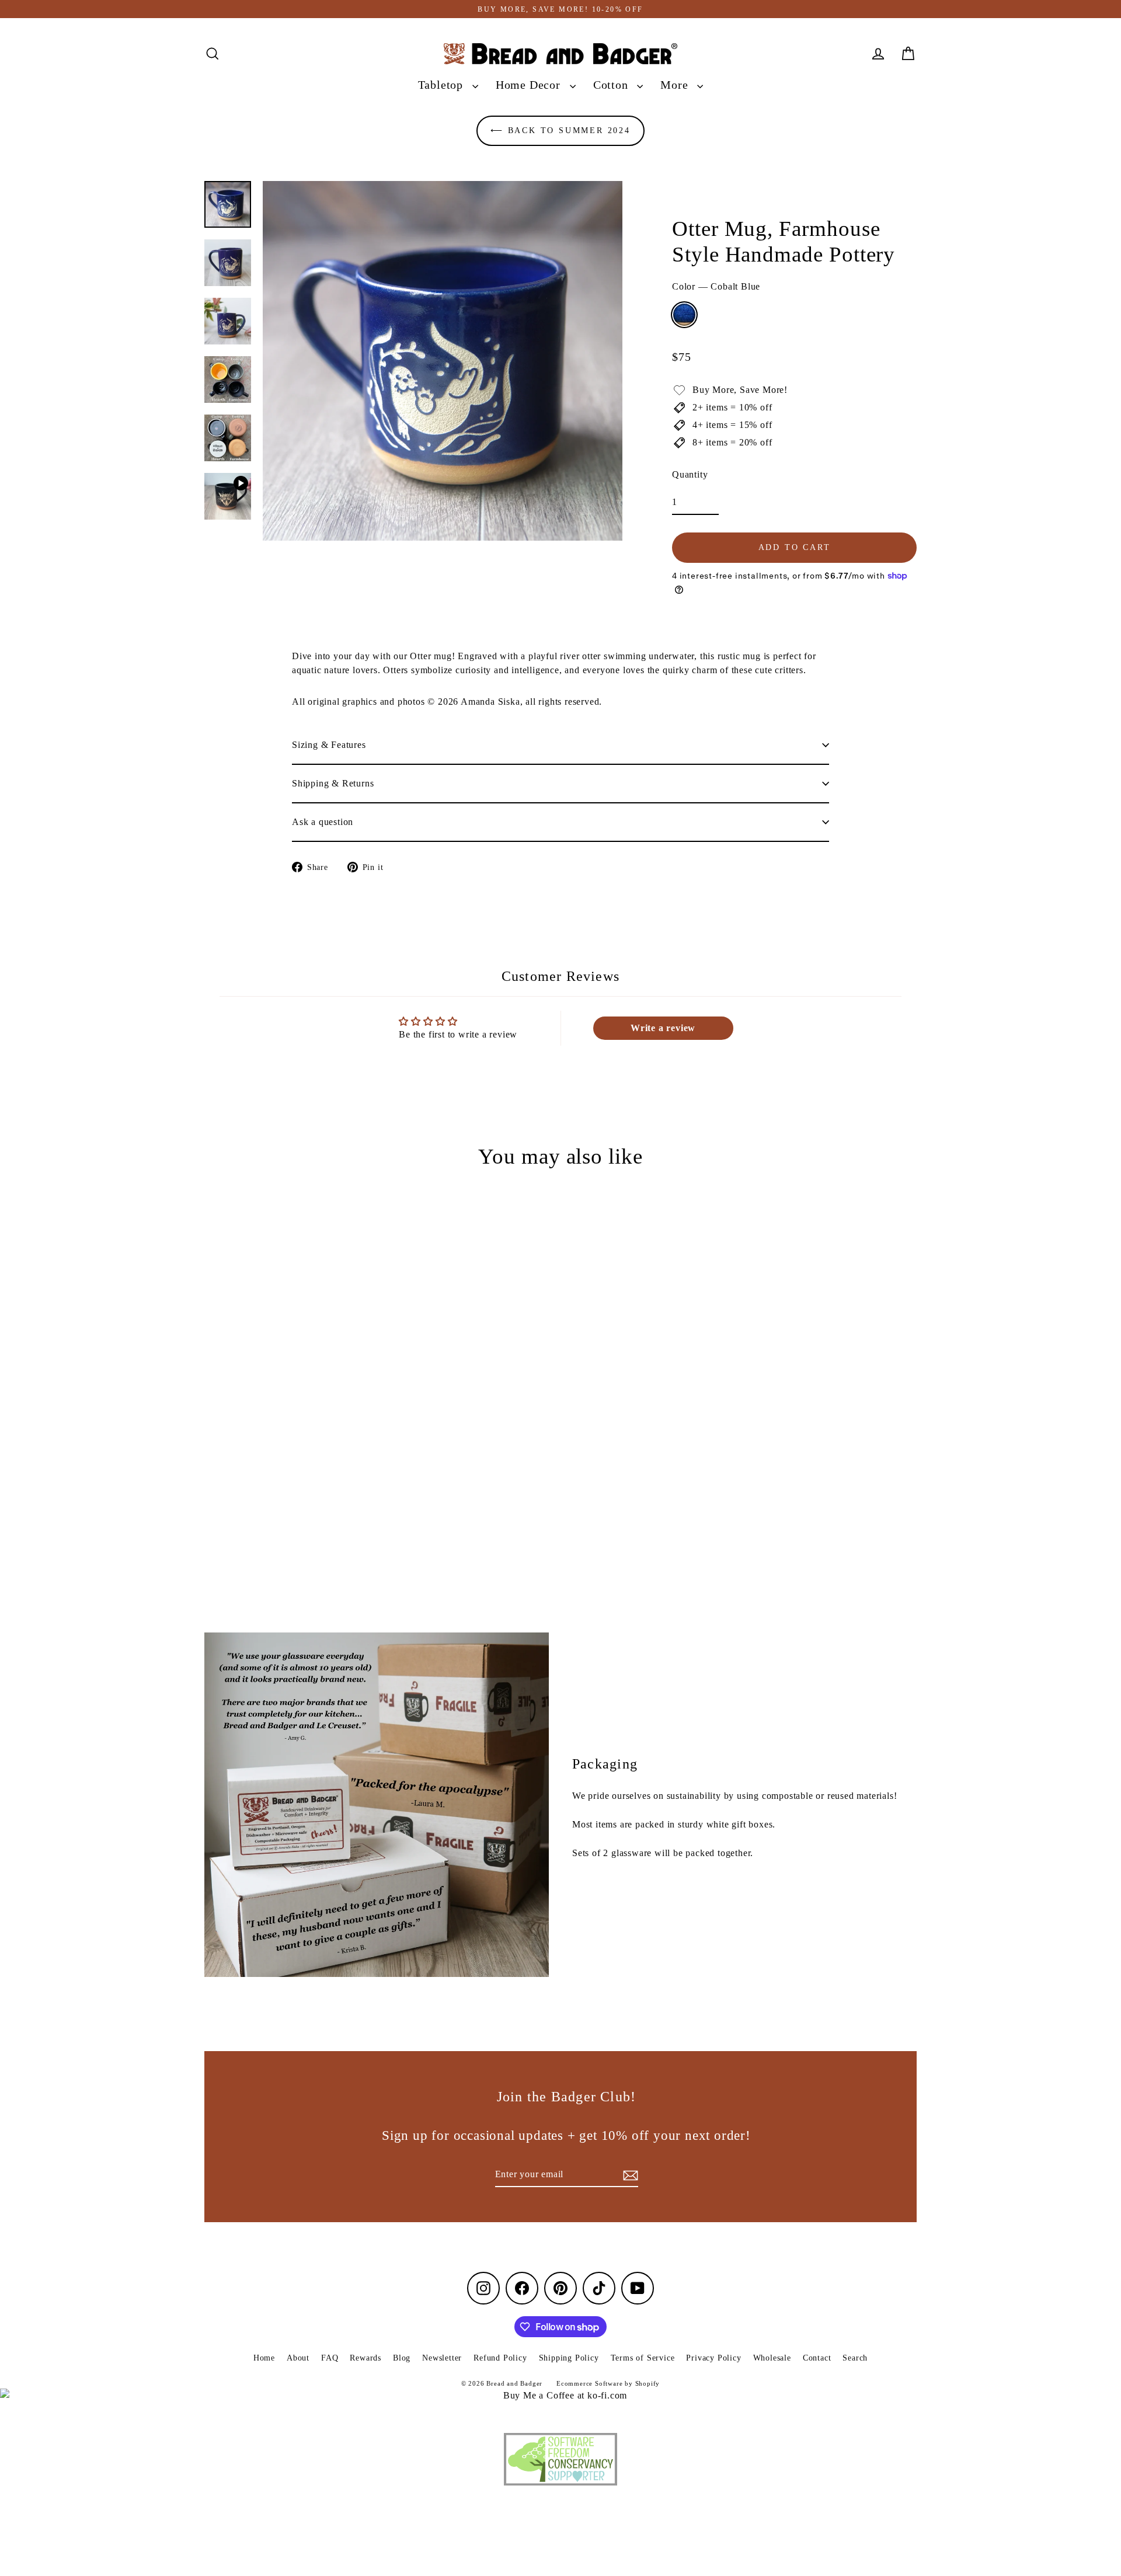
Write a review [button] (663, 1028)
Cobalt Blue (684, 315)
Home (264, 2358)
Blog (402, 2358)
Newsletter (442, 2358)
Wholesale (772, 2358)
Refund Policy (500, 2358)
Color (716, 286)
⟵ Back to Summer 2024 (560, 130)
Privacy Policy (713, 2358)
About (298, 2358)
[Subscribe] (629, 2175)
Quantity (690, 474)
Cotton (612, 85)
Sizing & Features (329, 745)
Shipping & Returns (333, 783)
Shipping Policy (569, 2358)
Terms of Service (643, 2358)
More (676, 85)
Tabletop (442, 85)
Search (855, 2358)
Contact (817, 2358)
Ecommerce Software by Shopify (608, 2383)
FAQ (330, 2358)
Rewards (365, 2358)
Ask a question (323, 822)
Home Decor (530, 85)
